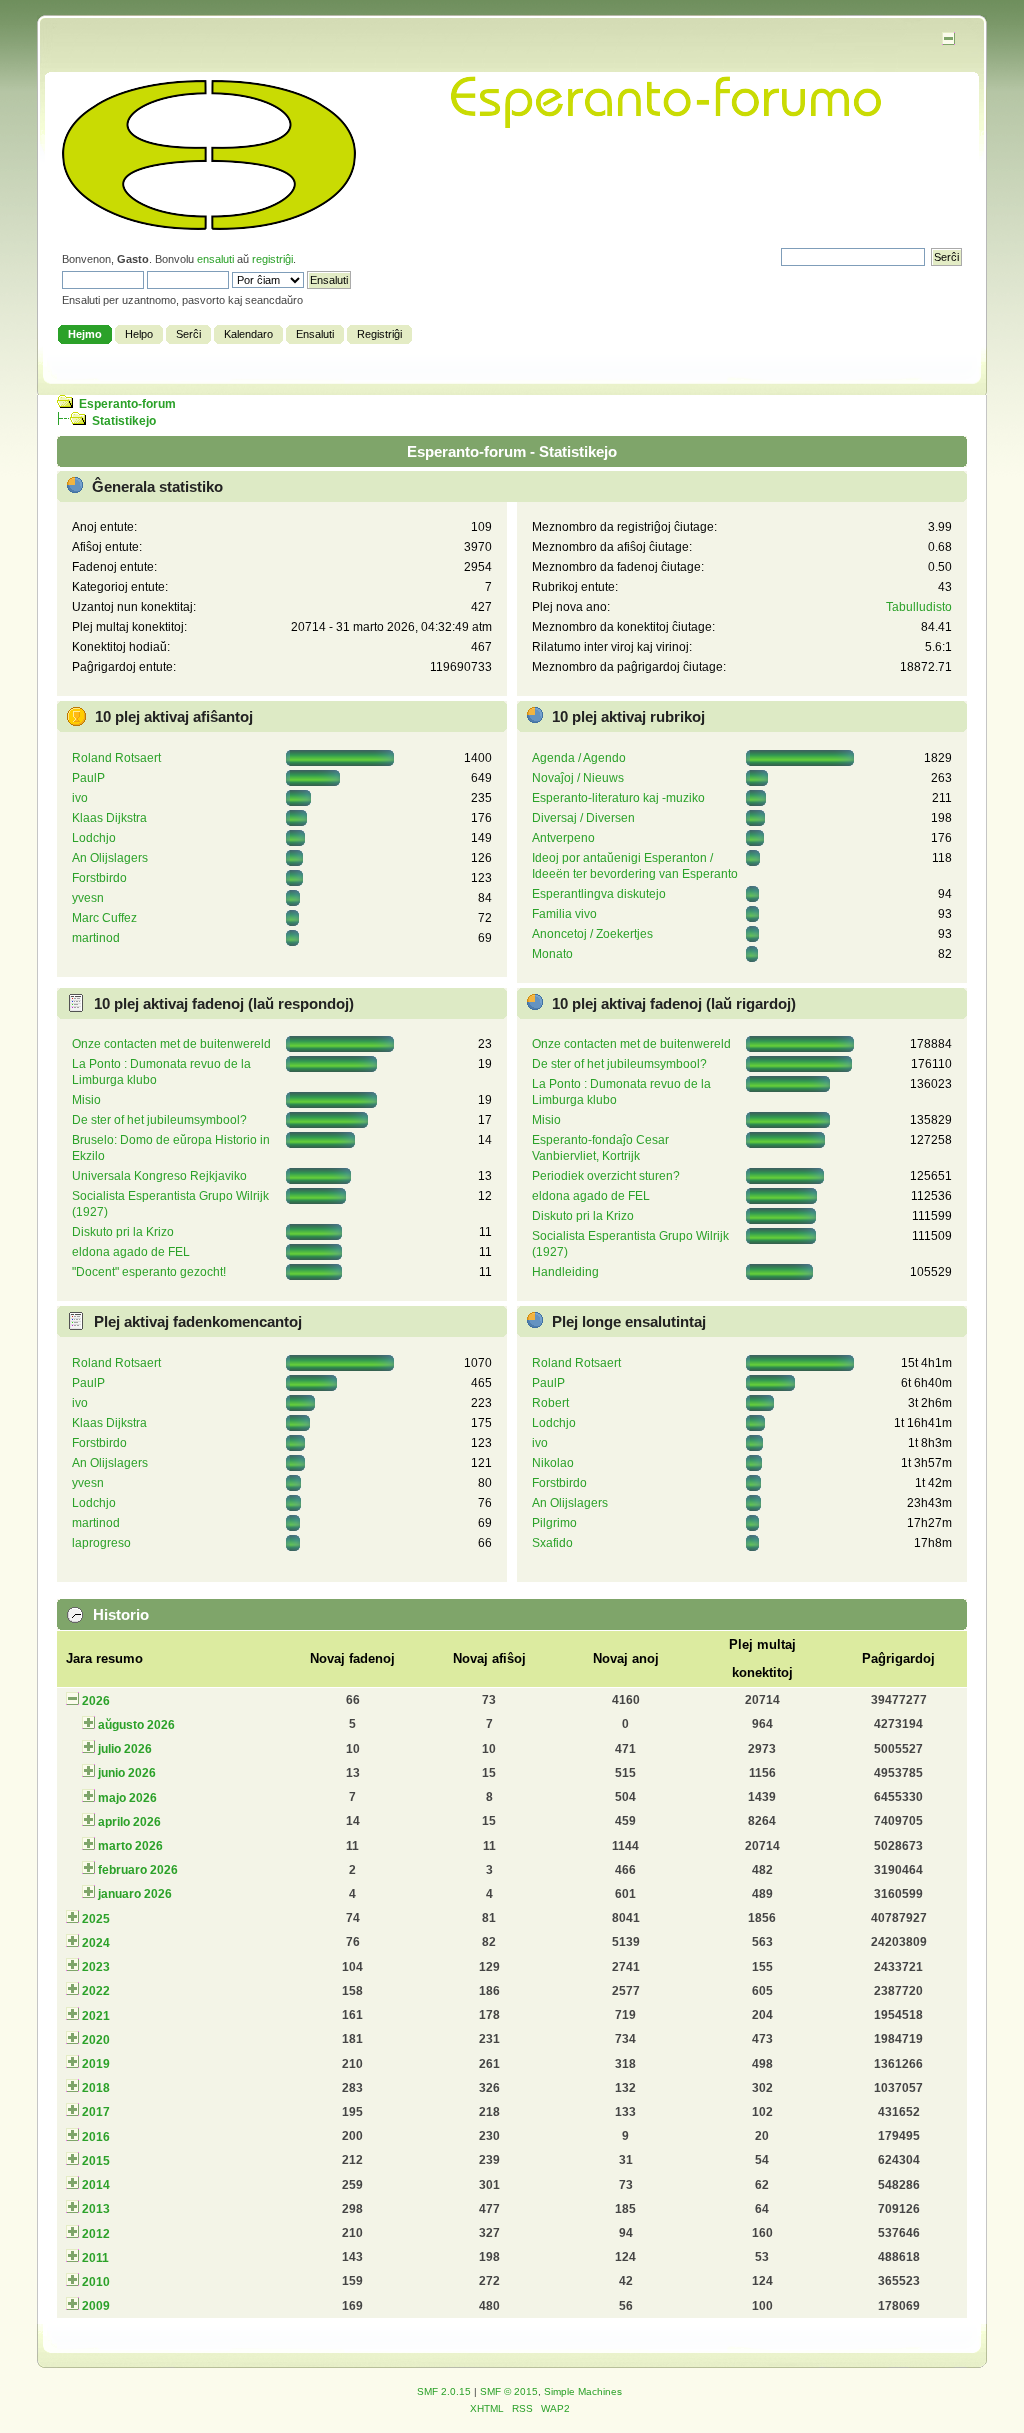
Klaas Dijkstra (109, 818)
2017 (96, 2112)
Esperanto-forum (127, 404)
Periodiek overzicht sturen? (606, 1176)
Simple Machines (583, 2391)
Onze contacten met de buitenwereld (171, 1044)
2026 (96, 1701)
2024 (96, 1943)
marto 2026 (130, 1846)
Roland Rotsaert (116, 758)
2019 (96, 2064)
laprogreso (101, 1543)
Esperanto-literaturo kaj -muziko (618, 798)
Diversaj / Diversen (583, 818)
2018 (96, 2088)
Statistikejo (124, 421)
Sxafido (552, 1543)
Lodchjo (94, 838)
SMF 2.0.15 (444, 2391)
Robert (550, 1403)
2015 (96, 2161)
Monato (552, 954)
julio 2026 (125, 1749)
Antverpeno (563, 838)
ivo (80, 798)
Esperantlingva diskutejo (599, 894)
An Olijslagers (110, 858)
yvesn (88, 898)
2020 (96, 2040)
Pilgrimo (554, 1523)
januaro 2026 (135, 1894)
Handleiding (565, 1272)
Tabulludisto (919, 607)
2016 (96, 2137)
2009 (96, 2306)
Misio (86, 1100)
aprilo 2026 (129, 1822)
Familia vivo (564, 914)
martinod (96, 938)
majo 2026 (127, 1798)
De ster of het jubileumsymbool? (159, 1120)
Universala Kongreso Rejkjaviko (159, 1176)
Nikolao (553, 1463)
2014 (96, 2185)
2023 (96, 1967)
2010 (96, 2282)
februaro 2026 (138, 1870)
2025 (96, 1919)
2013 (96, 2209)
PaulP (88, 778)
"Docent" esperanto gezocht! (149, 1272)
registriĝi (272, 259)
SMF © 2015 (509, 2391)
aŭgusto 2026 (136, 1725)
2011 (95, 2258)
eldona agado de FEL (131, 1252)
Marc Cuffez (104, 918)
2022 (96, 1991)
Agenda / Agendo (579, 758)
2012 (96, 2234)
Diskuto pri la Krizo (123, 1232)
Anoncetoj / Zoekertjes (592, 934)
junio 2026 (127, 1773)
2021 (96, 2016)
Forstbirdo (99, 878)
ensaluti (215, 259)
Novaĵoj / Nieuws (578, 778)
